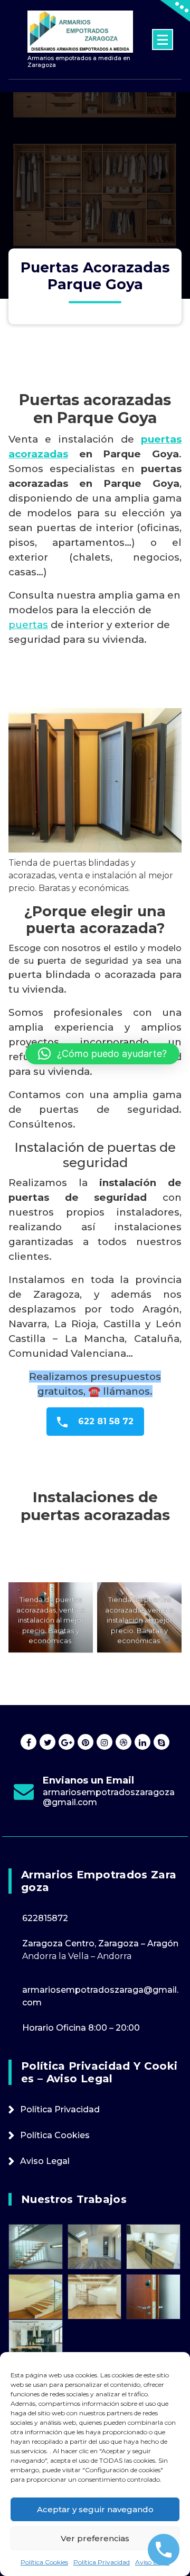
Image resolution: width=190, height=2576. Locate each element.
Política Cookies (44, 2562)
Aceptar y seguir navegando (95, 2509)
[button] (102, 1054)
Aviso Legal (152, 2562)
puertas (28, 625)
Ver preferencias (95, 2538)
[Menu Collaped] (163, 40)
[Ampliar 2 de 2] (168, 1596)
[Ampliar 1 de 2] (79, 1596)
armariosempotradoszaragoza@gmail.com (109, 1797)
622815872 (45, 1918)
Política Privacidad (102, 2562)
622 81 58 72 (104, 1421)
